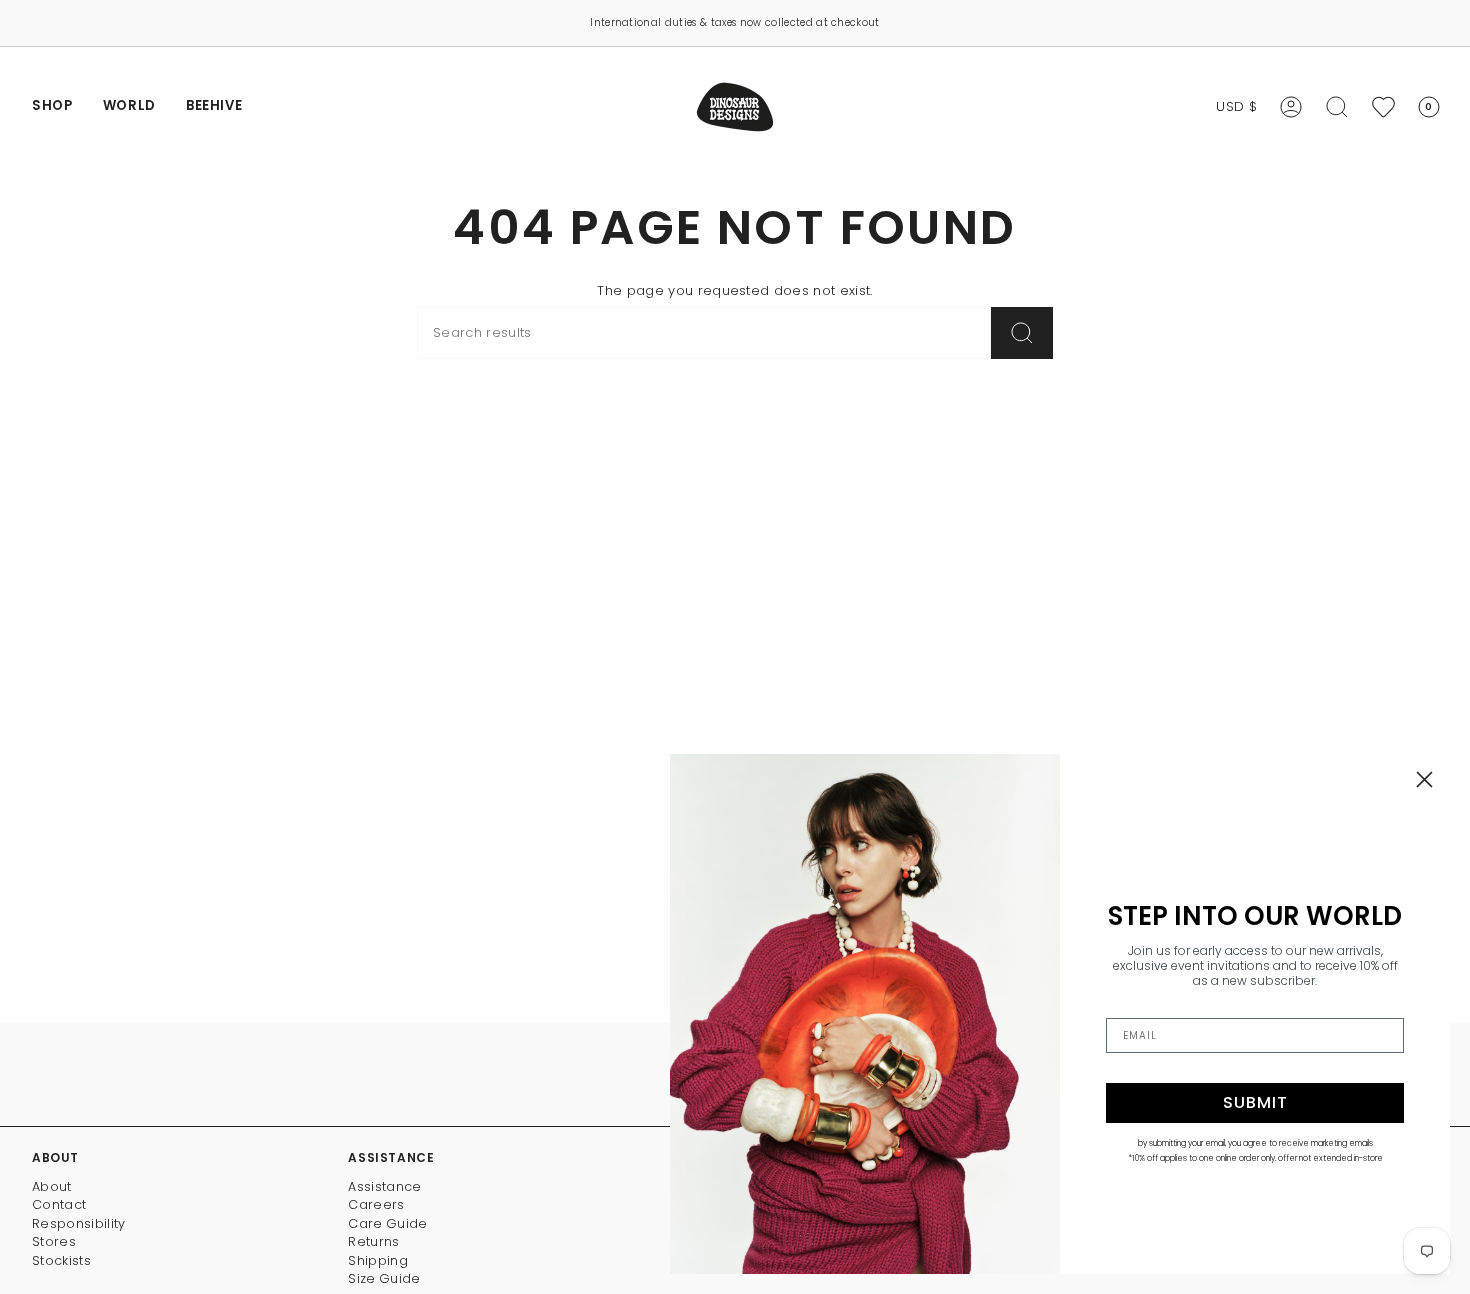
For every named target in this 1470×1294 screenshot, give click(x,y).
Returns (373, 1241)
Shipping (378, 1260)
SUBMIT (1255, 1102)
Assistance (384, 1186)
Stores (54, 1241)
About (52, 1186)
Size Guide (384, 1278)
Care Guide (387, 1223)
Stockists (61, 1260)
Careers (376, 1204)
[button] (52, 107)
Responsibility (79, 1223)
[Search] (1022, 333)
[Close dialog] (1424, 779)
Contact (59, 1204)
